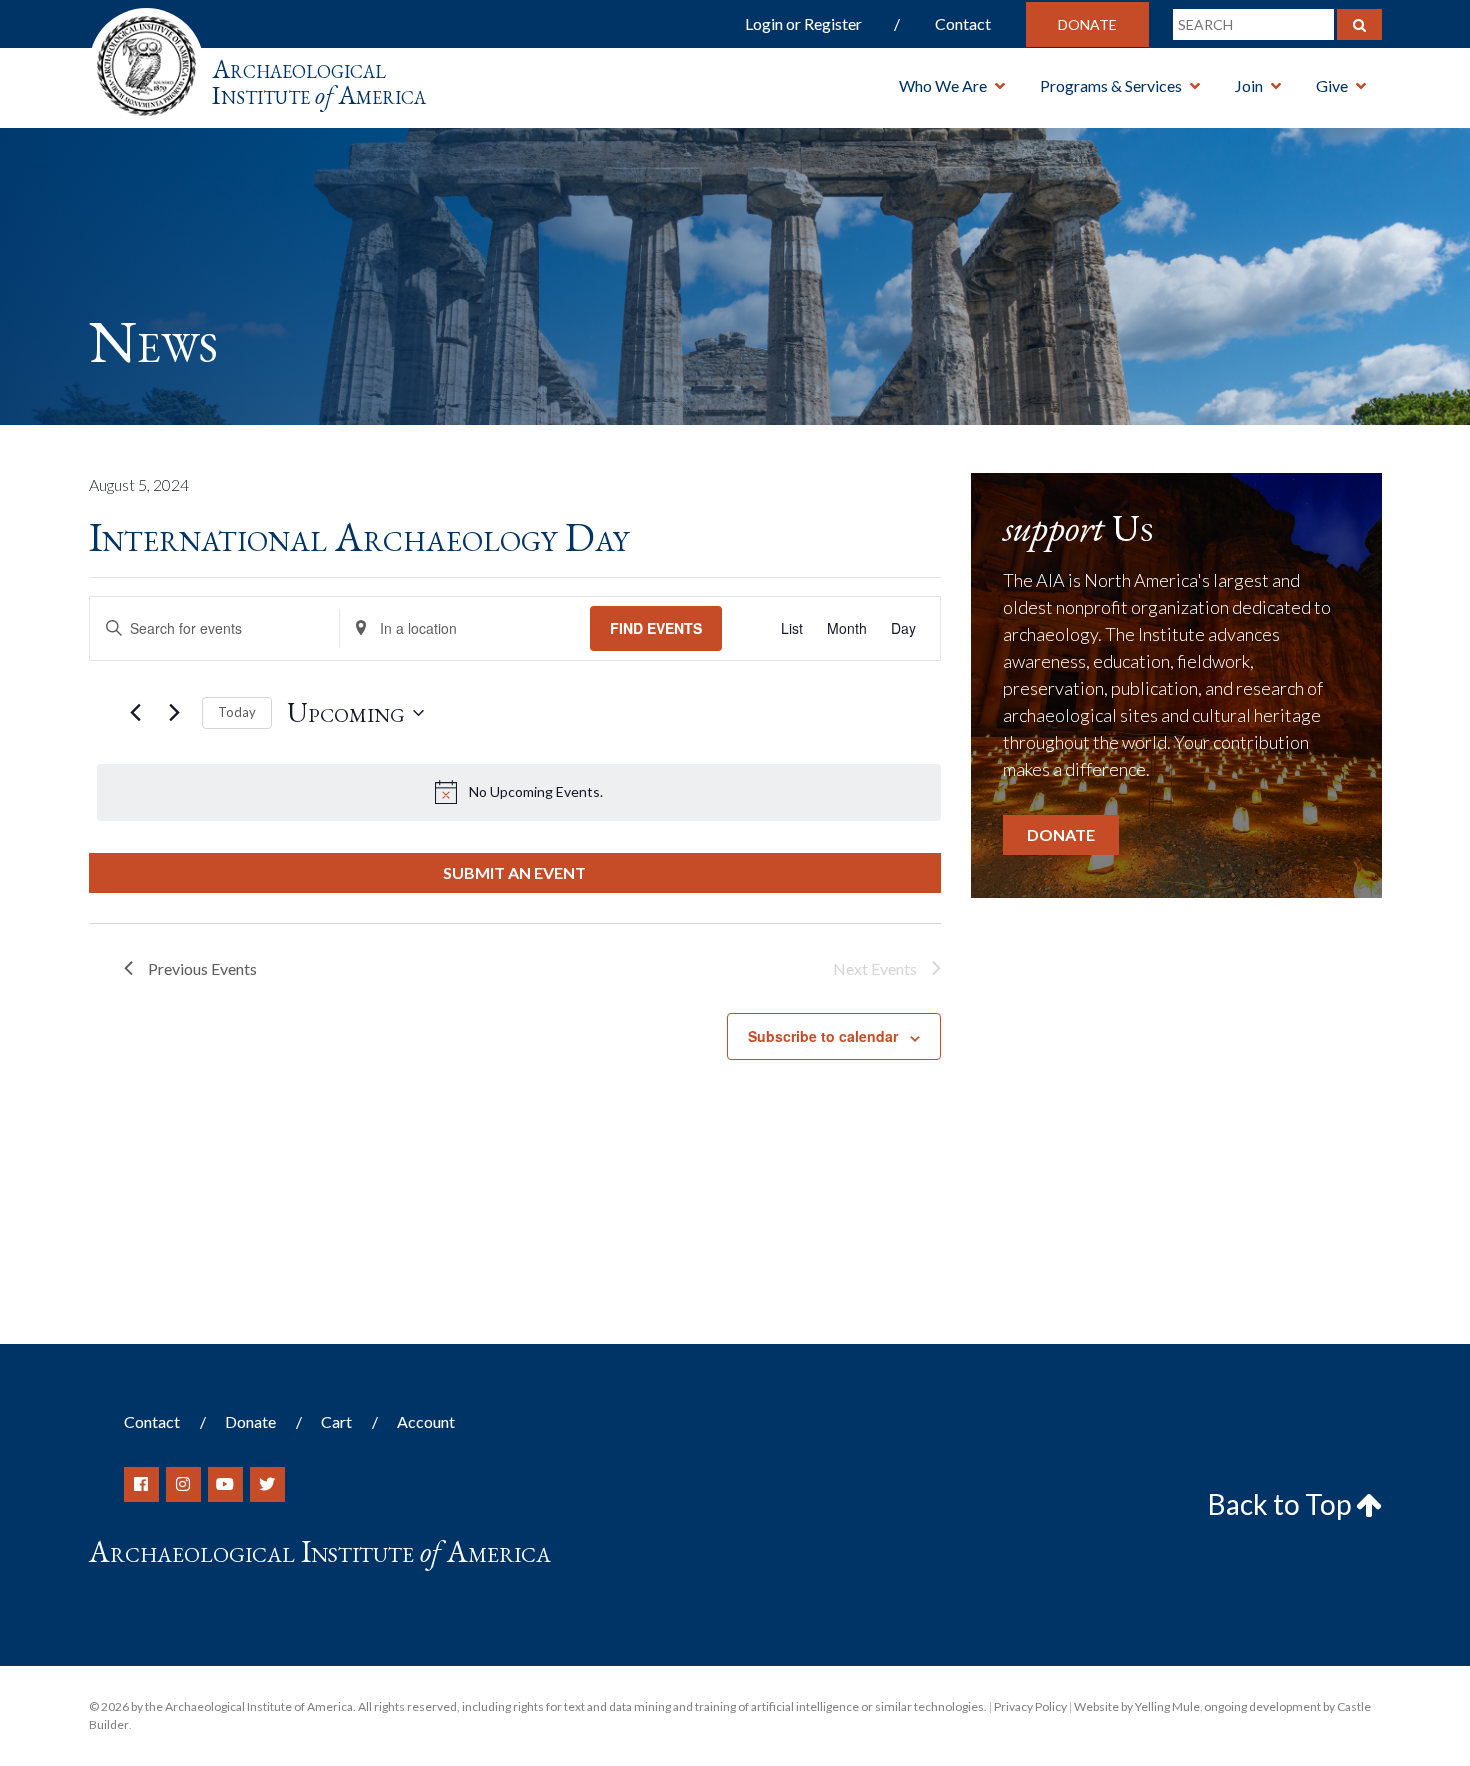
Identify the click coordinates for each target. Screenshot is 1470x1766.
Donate (1087, 24)
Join (1249, 85)
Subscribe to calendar (823, 1036)
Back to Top (1282, 1504)
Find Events (656, 628)
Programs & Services (1111, 85)
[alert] (519, 792)
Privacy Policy (1030, 1706)
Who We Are (943, 85)
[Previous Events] (136, 713)
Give (1332, 85)
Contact (963, 23)
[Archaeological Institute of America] (146, 59)
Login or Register (803, 23)
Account (426, 1421)
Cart (336, 1421)
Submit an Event (514, 872)
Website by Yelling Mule (1137, 1706)
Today (237, 712)
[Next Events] (175, 713)
